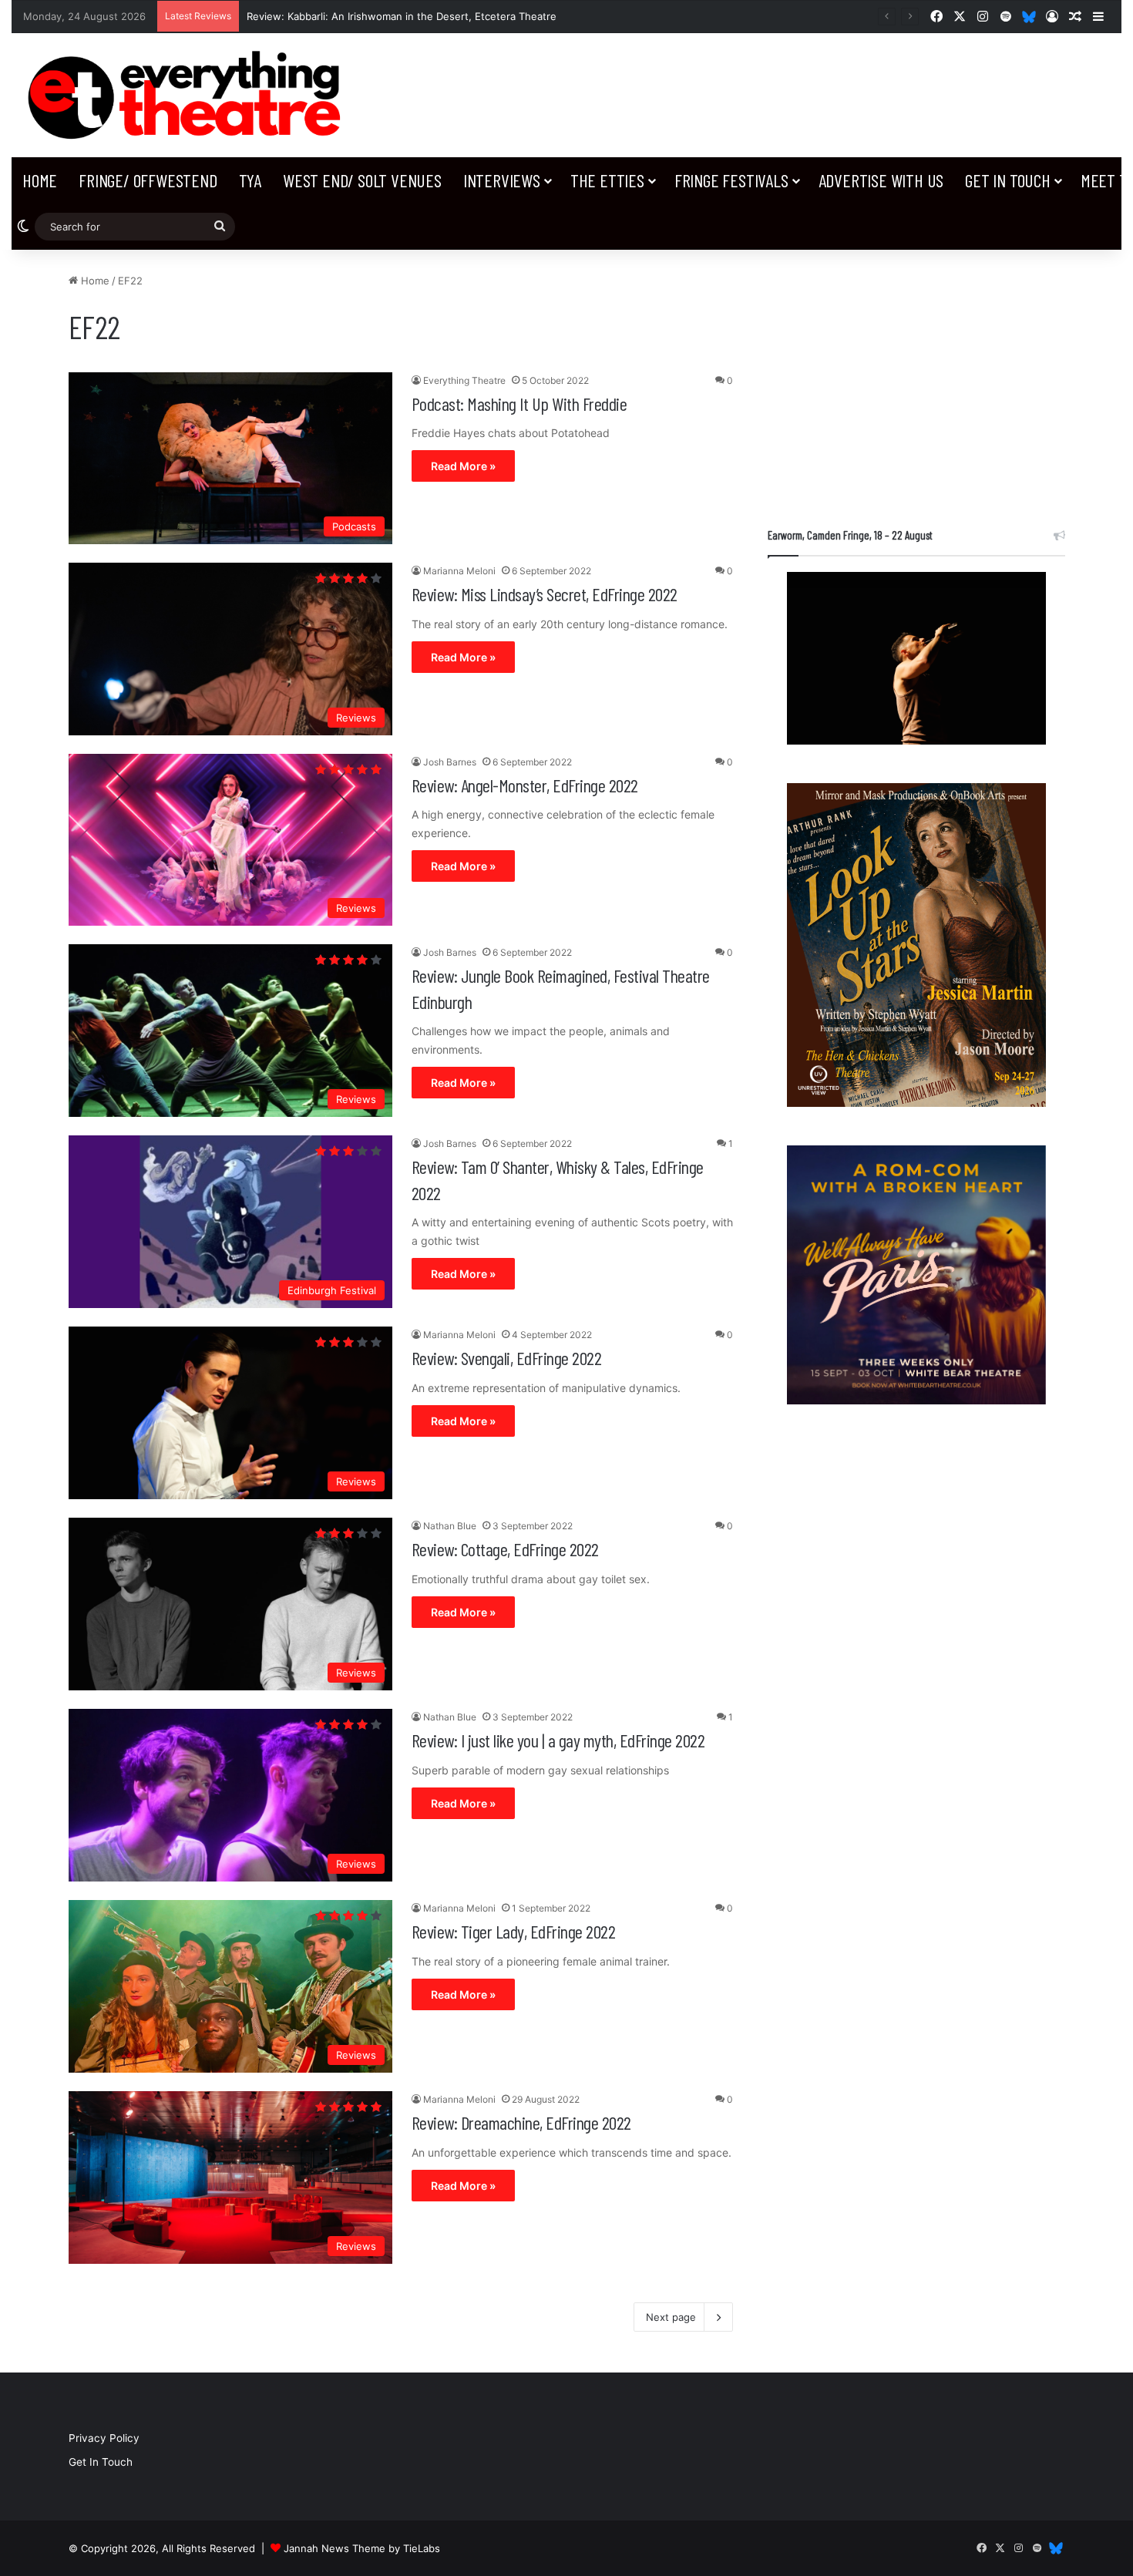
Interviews (502, 180)
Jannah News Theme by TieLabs (362, 2548)
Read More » (463, 466)
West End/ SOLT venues (362, 180)
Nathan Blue (450, 1526)
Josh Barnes (450, 762)
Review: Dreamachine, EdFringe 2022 (521, 2122)
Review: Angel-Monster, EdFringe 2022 (525, 785)
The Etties (607, 180)
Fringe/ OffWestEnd (148, 180)
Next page (671, 2317)
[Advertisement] (916, 381)
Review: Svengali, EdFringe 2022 (507, 1358)
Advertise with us (881, 180)
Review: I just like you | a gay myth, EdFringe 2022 (558, 1740)
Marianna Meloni (459, 571)
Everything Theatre (464, 380)
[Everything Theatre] (189, 95)
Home (40, 180)
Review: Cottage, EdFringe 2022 (505, 1549)
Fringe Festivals (731, 180)
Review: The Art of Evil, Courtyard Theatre (349, 16)
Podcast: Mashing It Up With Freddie (519, 404)
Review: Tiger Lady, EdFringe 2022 (514, 1931)
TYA (250, 180)
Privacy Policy (104, 2438)
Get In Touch (1008, 180)
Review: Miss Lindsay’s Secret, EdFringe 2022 (545, 594)
